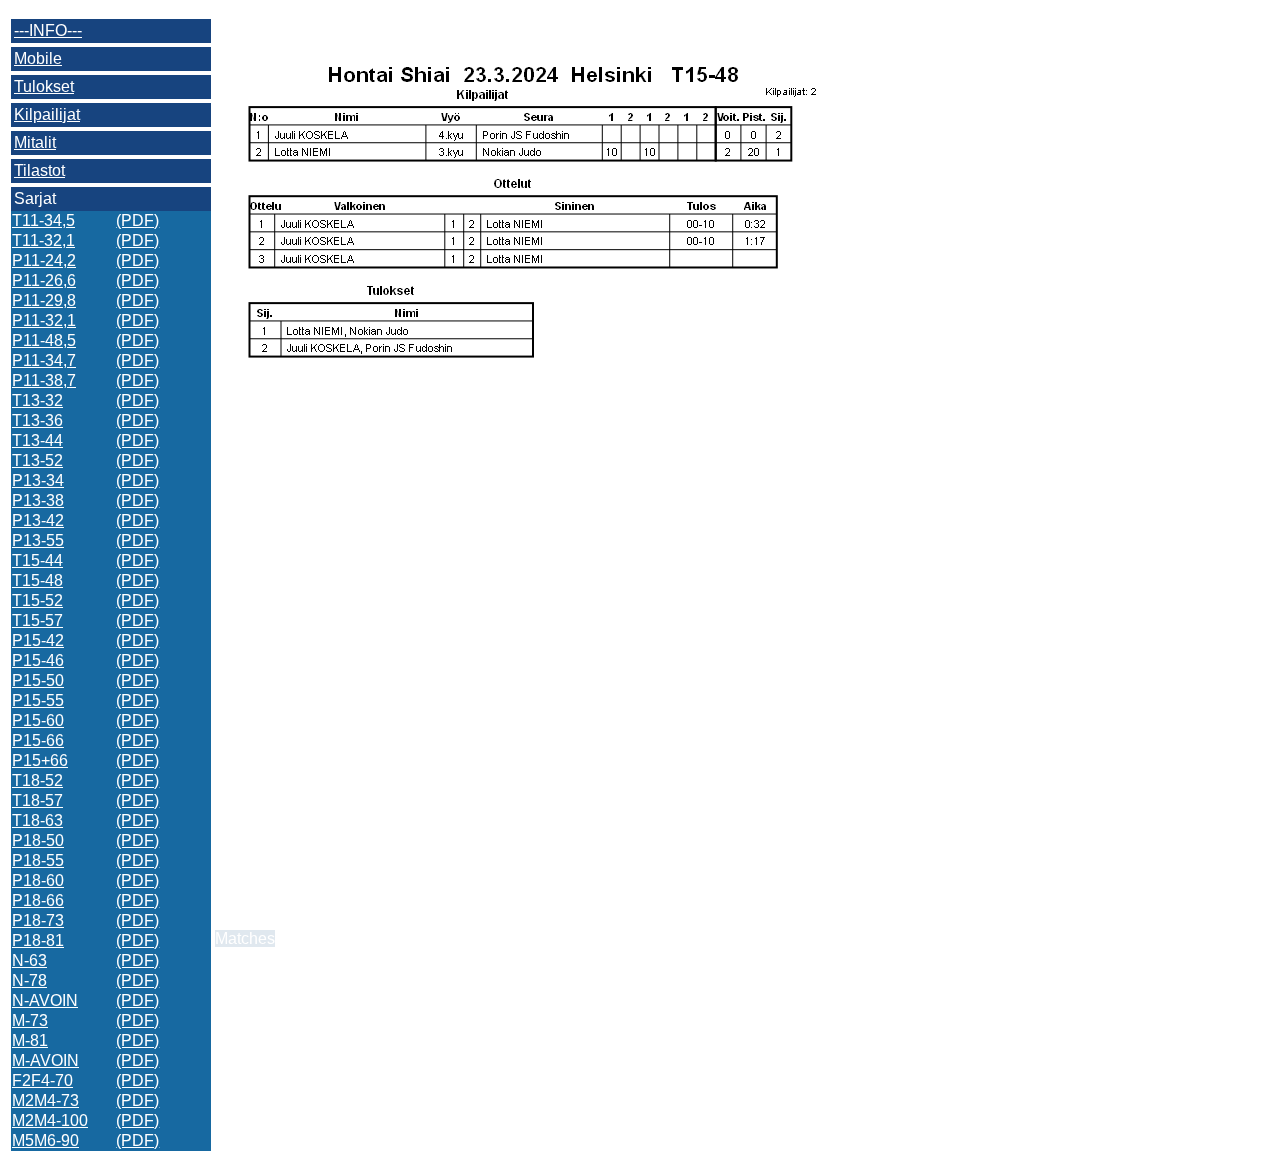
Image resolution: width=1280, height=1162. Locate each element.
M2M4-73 (45, 1100)
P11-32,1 (44, 320)
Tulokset (44, 86)
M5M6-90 (45, 1140)
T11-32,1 (43, 240)
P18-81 (38, 940)
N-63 (29, 960)
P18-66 (38, 900)
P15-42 (38, 640)
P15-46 (38, 660)
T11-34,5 (43, 220)
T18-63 (37, 820)
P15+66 (40, 760)
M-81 (30, 1040)
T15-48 (37, 580)
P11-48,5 (44, 340)
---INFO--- (48, 30)
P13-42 (38, 520)
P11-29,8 (44, 300)
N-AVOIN (45, 1000)
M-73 (30, 1020)
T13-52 (37, 460)
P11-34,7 (44, 360)
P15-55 (38, 700)
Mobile (38, 58)
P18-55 (38, 860)
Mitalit (35, 142)
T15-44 (37, 560)
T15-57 (37, 620)
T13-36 (37, 420)
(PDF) (137, 220)
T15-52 (37, 600)
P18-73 (38, 920)
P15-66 (38, 740)
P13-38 (38, 500)
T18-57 (37, 800)
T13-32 (37, 400)
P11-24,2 (44, 260)
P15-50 (38, 680)
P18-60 (38, 880)
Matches (245, 938)
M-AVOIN (45, 1060)
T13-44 (37, 440)
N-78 (29, 980)
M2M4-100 (50, 1120)
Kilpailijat (47, 114)
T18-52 (37, 780)
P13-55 (38, 540)
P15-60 (38, 720)
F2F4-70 (42, 1080)
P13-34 (38, 480)
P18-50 (38, 840)
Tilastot (39, 170)
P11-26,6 (44, 280)
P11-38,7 (44, 380)
